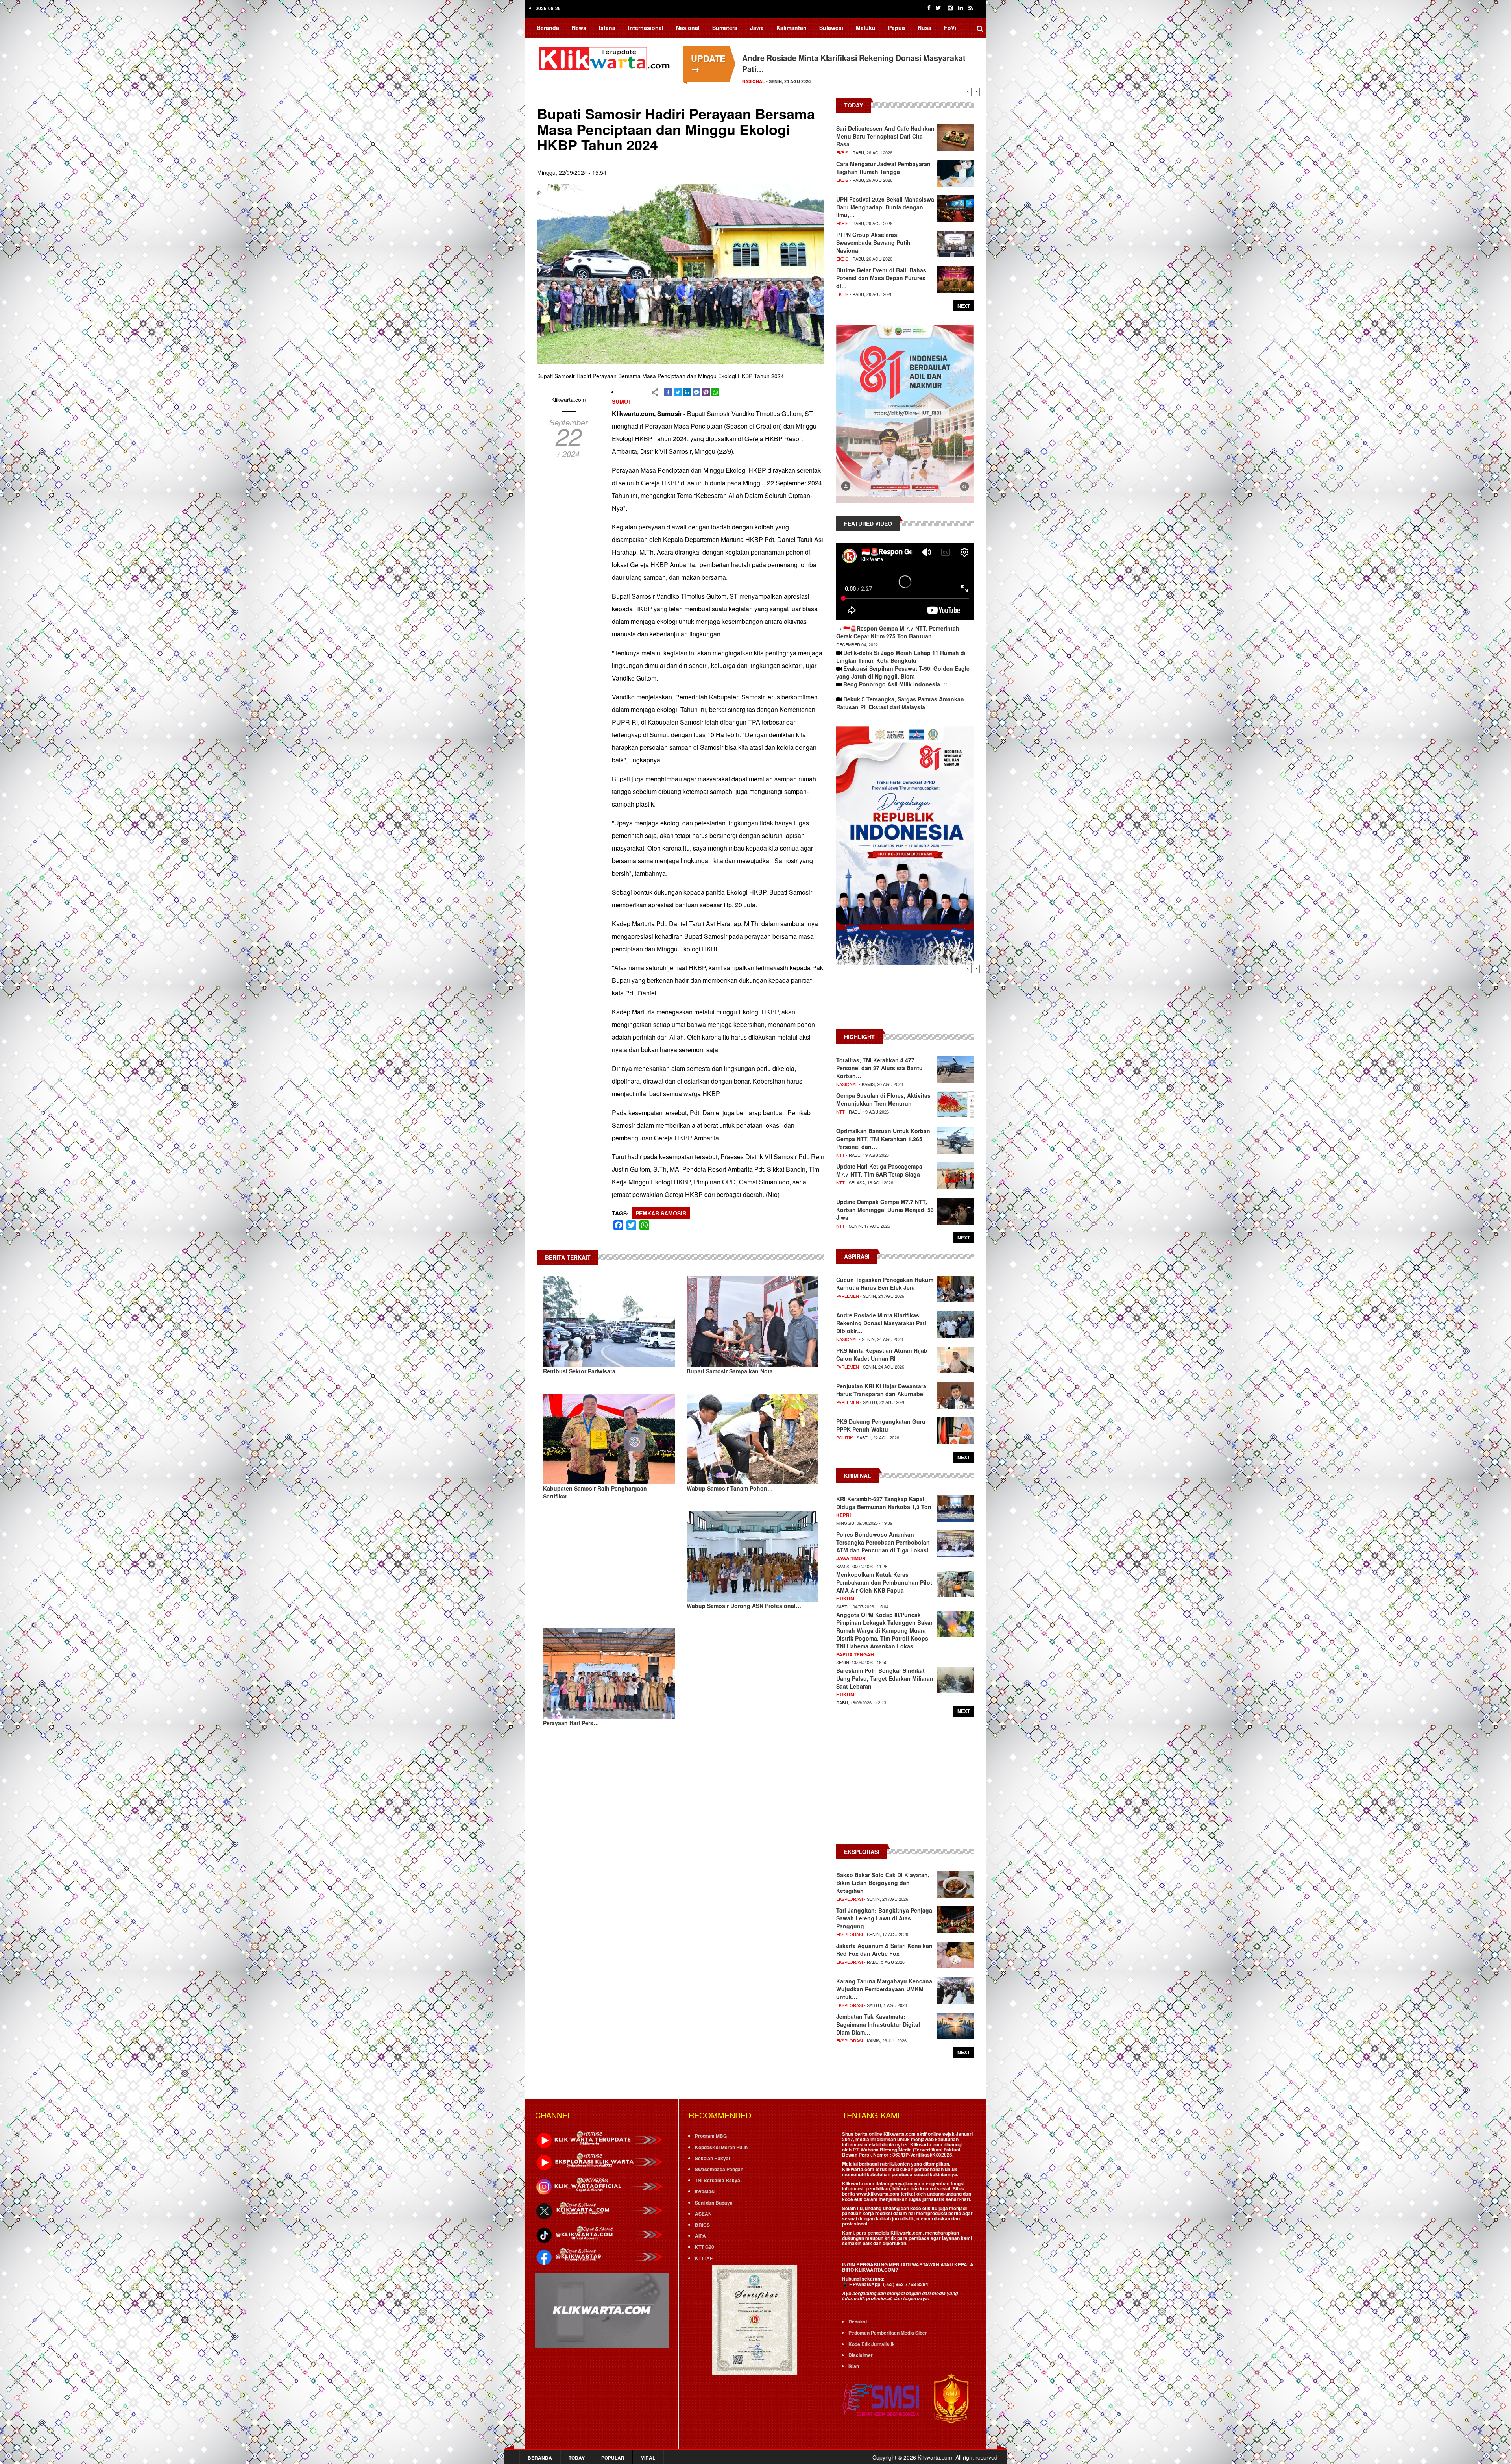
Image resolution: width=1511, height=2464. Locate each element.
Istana (607, 28)
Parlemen (848, 1296)
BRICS (702, 2225)
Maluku (866, 28)
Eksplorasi (850, 1899)
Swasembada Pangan (719, 2169)
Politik (844, 1437)
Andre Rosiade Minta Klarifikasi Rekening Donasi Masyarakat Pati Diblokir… (881, 1323)
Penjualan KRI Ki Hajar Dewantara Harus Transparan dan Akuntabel (881, 1390)
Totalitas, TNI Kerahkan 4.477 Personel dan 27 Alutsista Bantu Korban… (879, 1068)
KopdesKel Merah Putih (721, 2147)
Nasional (688, 28)
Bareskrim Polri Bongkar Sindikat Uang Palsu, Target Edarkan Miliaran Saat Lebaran (885, 1678)
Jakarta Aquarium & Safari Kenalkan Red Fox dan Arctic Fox (884, 1950)
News (579, 28)
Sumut (622, 401)
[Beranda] (606, 57)
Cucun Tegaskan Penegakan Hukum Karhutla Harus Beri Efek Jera (885, 1284)
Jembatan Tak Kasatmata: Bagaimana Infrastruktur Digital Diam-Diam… (878, 2024)
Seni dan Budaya (714, 2203)
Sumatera (725, 28)
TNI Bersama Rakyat (718, 2180)
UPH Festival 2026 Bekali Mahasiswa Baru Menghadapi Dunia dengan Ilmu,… (885, 207)
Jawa (757, 28)
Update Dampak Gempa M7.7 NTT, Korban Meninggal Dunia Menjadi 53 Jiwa (885, 1210)
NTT (840, 1112)
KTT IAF (704, 2258)
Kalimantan (792, 28)
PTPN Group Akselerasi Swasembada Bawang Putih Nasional (873, 242)
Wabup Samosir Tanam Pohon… (730, 1488)
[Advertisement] (905, 1001)
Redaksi (858, 2322)
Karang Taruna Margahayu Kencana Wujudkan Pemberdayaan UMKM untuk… (884, 1989)
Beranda (548, 28)
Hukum (845, 1598)
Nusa (925, 28)
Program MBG (711, 2136)
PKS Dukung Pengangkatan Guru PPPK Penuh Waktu (881, 1425)
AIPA (700, 2236)
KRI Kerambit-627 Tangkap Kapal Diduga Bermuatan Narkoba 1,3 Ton (884, 1503)
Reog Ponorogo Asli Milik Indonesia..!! (895, 684)
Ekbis (842, 152)
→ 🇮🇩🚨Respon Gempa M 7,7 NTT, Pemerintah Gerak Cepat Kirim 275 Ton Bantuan (898, 632)
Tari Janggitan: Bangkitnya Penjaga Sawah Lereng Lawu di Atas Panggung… (884, 1918)
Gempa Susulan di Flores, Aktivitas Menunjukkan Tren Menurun (883, 1099)
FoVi (950, 28)
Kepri (843, 1515)
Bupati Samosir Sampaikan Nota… (732, 1371)
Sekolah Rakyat (713, 2158)
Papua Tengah (855, 1654)
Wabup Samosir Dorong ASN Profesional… (744, 1606)
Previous (968, 92)
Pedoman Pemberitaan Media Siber (888, 2333)
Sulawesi (831, 28)
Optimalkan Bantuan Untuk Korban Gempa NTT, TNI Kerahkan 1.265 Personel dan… (883, 1139)
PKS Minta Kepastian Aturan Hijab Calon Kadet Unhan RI (882, 1354)
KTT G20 (705, 2247)
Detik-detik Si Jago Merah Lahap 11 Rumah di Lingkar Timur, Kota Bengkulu (901, 657)
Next (976, 92)
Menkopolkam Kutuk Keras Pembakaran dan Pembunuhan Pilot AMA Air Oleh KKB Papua (884, 1582)
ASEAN (703, 2214)
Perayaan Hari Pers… (571, 1723)
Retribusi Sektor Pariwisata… (582, 1371)
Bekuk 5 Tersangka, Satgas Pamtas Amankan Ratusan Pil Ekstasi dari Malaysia (900, 703)
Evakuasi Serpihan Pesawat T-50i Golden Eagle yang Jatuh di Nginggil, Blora (903, 672)
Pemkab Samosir (661, 1213)
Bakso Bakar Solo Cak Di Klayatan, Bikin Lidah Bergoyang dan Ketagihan (883, 1883)
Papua (897, 28)
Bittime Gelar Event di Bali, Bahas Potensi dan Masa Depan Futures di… (881, 278)
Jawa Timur (851, 1558)
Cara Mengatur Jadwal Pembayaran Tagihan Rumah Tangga (883, 168)
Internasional (646, 28)
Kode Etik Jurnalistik (872, 2344)
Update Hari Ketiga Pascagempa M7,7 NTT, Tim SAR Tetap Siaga (879, 1170)
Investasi (705, 2191)
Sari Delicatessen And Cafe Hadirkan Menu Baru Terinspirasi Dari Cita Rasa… (885, 136)
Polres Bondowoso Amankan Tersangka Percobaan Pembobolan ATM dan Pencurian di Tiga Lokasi (883, 1542)
